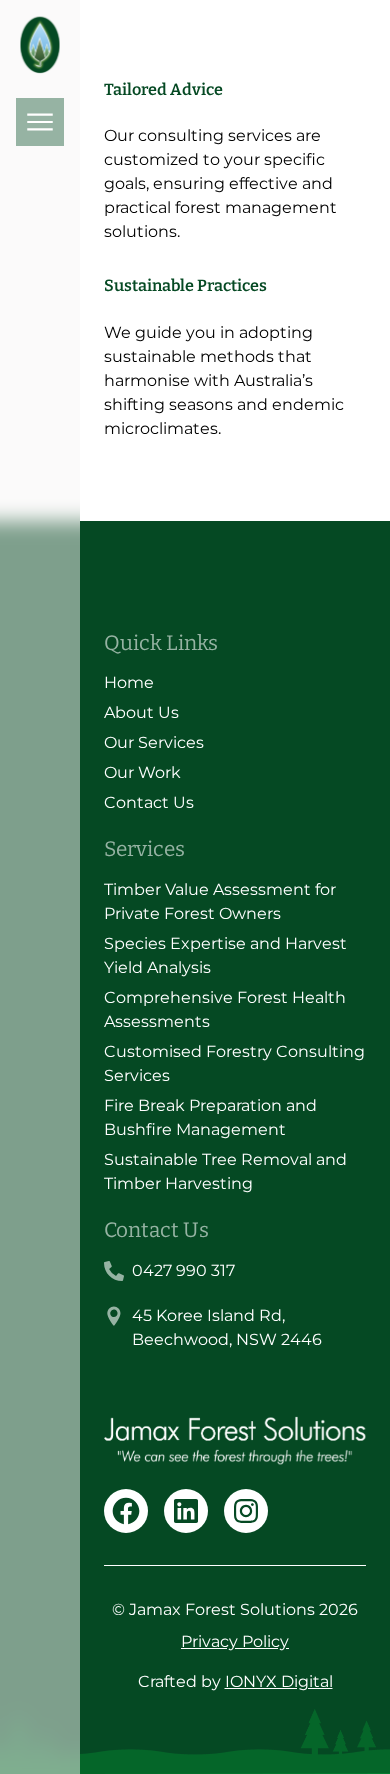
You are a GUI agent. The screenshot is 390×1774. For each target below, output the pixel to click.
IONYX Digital (279, 1681)
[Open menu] (40, 122)
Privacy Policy (235, 1641)
